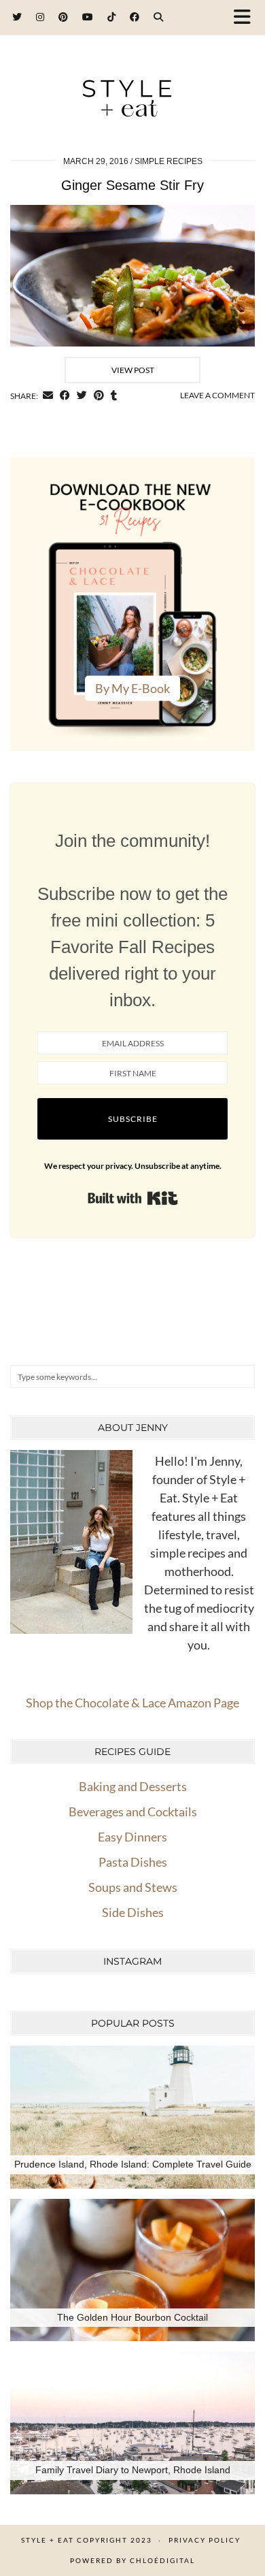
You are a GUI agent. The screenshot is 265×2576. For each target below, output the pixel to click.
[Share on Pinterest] (99, 396)
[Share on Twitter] (82, 396)
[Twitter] (17, 17)
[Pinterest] (64, 17)
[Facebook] (135, 17)
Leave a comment (217, 395)
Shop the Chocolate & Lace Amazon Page (132, 1703)
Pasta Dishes (133, 1862)
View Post (133, 370)
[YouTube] (88, 17)
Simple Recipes (169, 161)
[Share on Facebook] (65, 396)
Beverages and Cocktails (133, 1812)
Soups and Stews (133, 1887)
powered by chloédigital (132, 2560)
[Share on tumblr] (114, 396)
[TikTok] (112, 17)
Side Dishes (133, 1912)
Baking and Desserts (133, 1786)
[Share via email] (48, 396)
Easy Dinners (132, 1837)
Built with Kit (133, 1198)
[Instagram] (40, 17)
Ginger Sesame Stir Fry (132, 185)
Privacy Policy (205, 2540)
